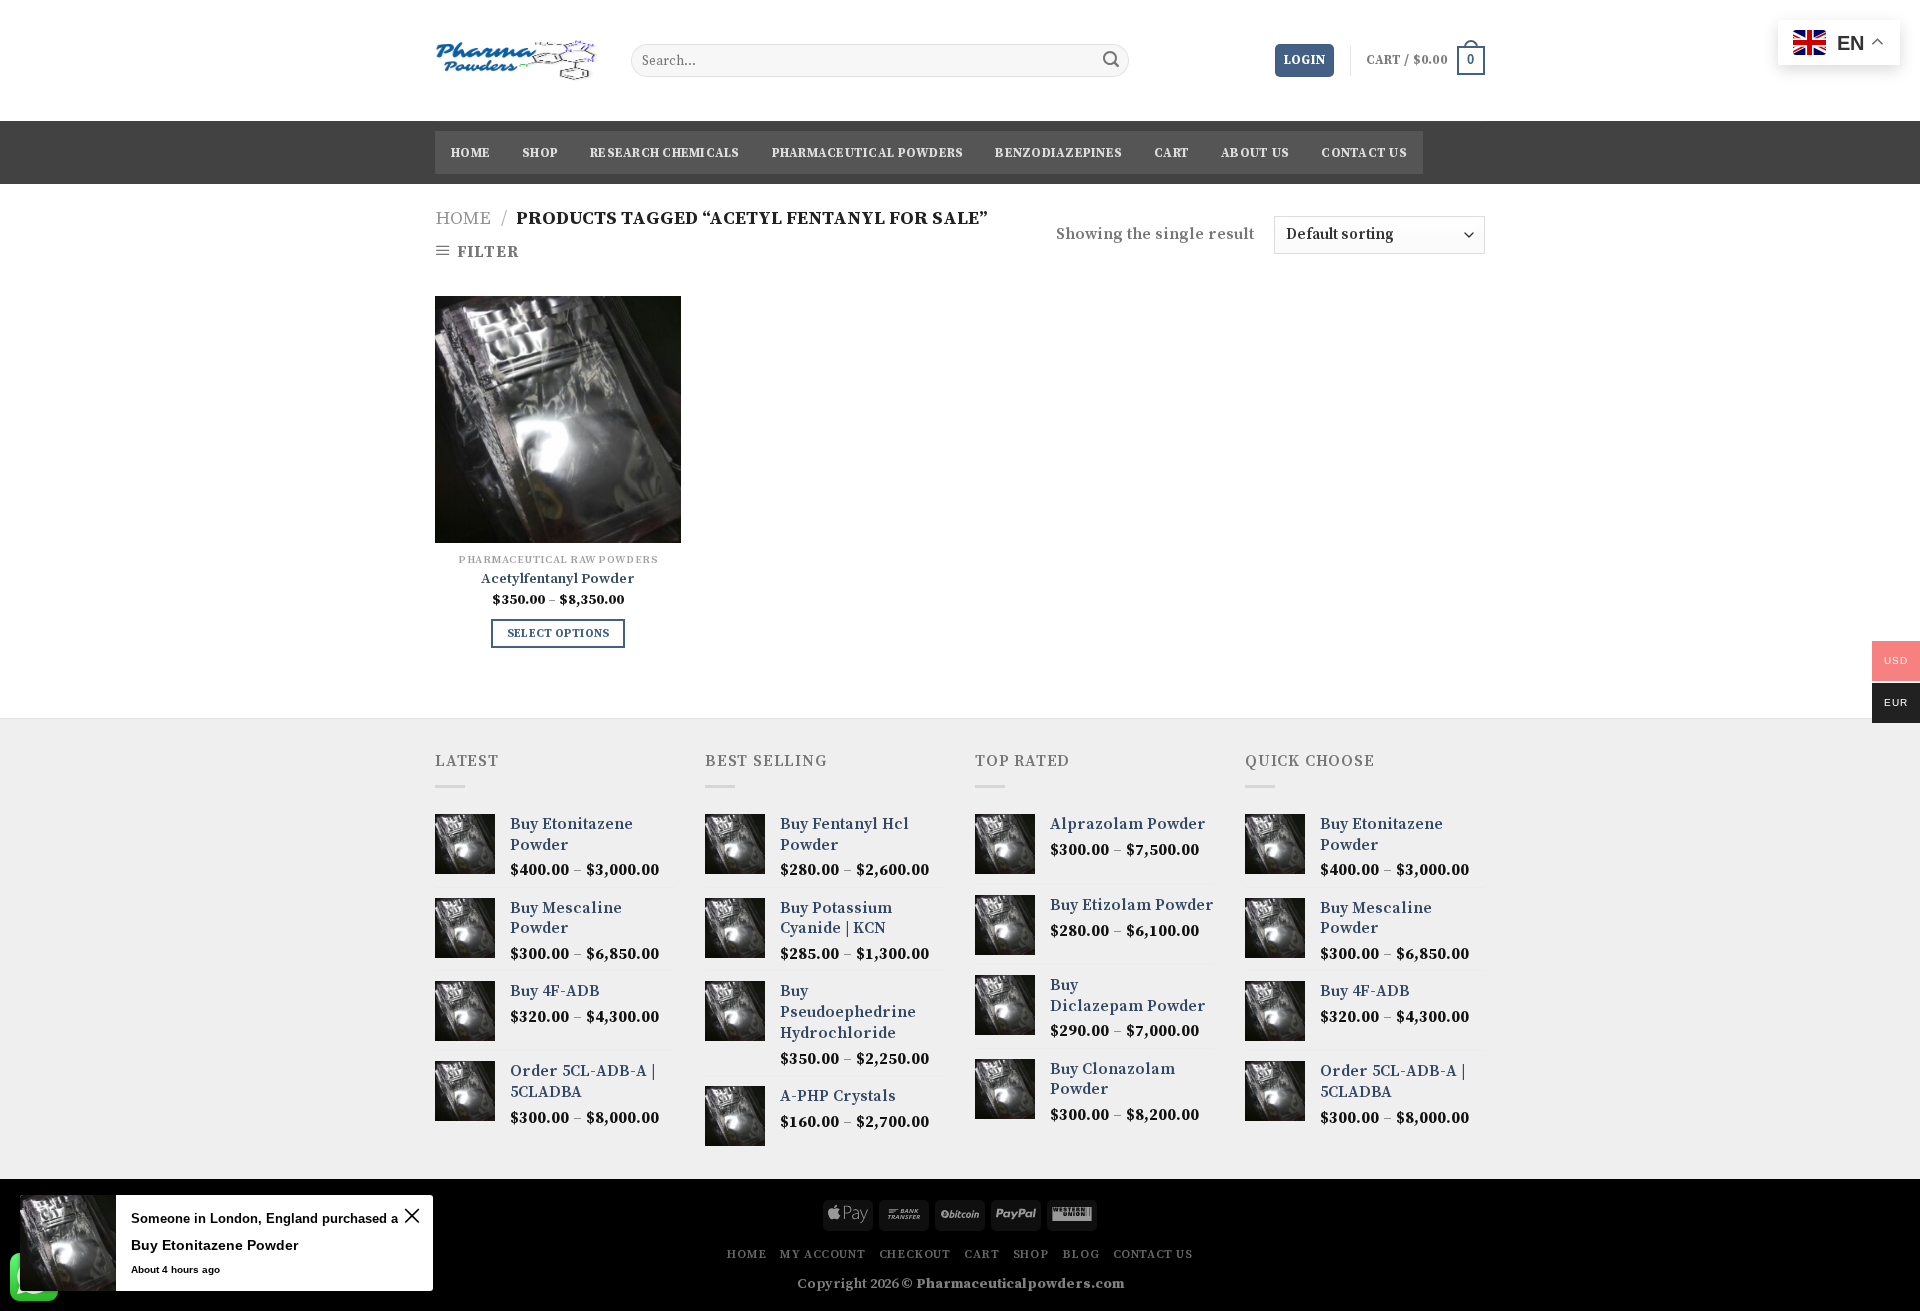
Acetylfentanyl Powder (558, 579)
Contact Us (1364, 153)
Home (470, 153)
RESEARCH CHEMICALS (665, 153)
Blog (1080, 1254)
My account (822, 1254)
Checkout (915, 1254)
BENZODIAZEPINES (1058, 153)
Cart (1171, 153)
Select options (558, 633)
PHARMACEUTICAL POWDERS (868, 153)
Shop (540, 153)
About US (1255, 153)
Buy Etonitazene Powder (214, 1245)
